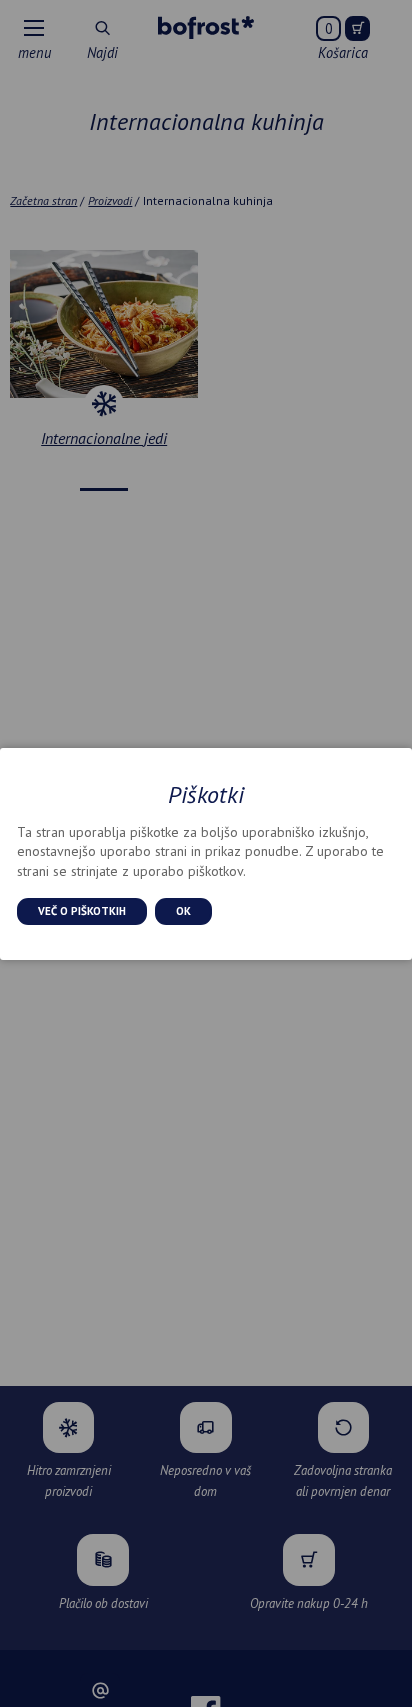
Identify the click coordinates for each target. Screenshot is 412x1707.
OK (183, 911)
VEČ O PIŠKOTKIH (82, 911)
